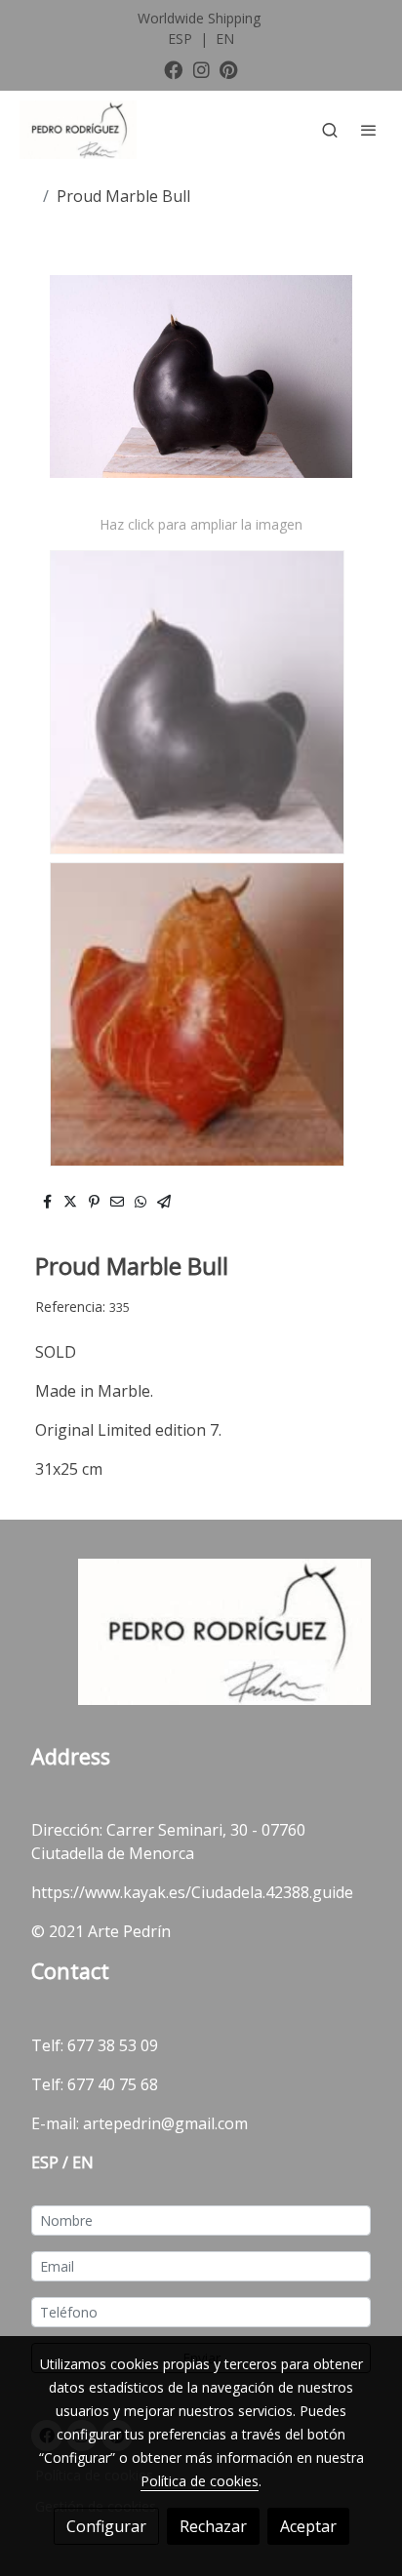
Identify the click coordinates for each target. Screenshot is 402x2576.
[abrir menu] (369, 130)
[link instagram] (201, 69)
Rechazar (213, 2526)
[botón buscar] (330, 130)
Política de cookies (200, 2481)
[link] (78, 130)
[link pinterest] (229, 69)
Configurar (106, 2526)
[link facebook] (173, 69)
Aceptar (308, 2526)
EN (225, 39)
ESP (182, 39)
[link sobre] (201, 1643)
